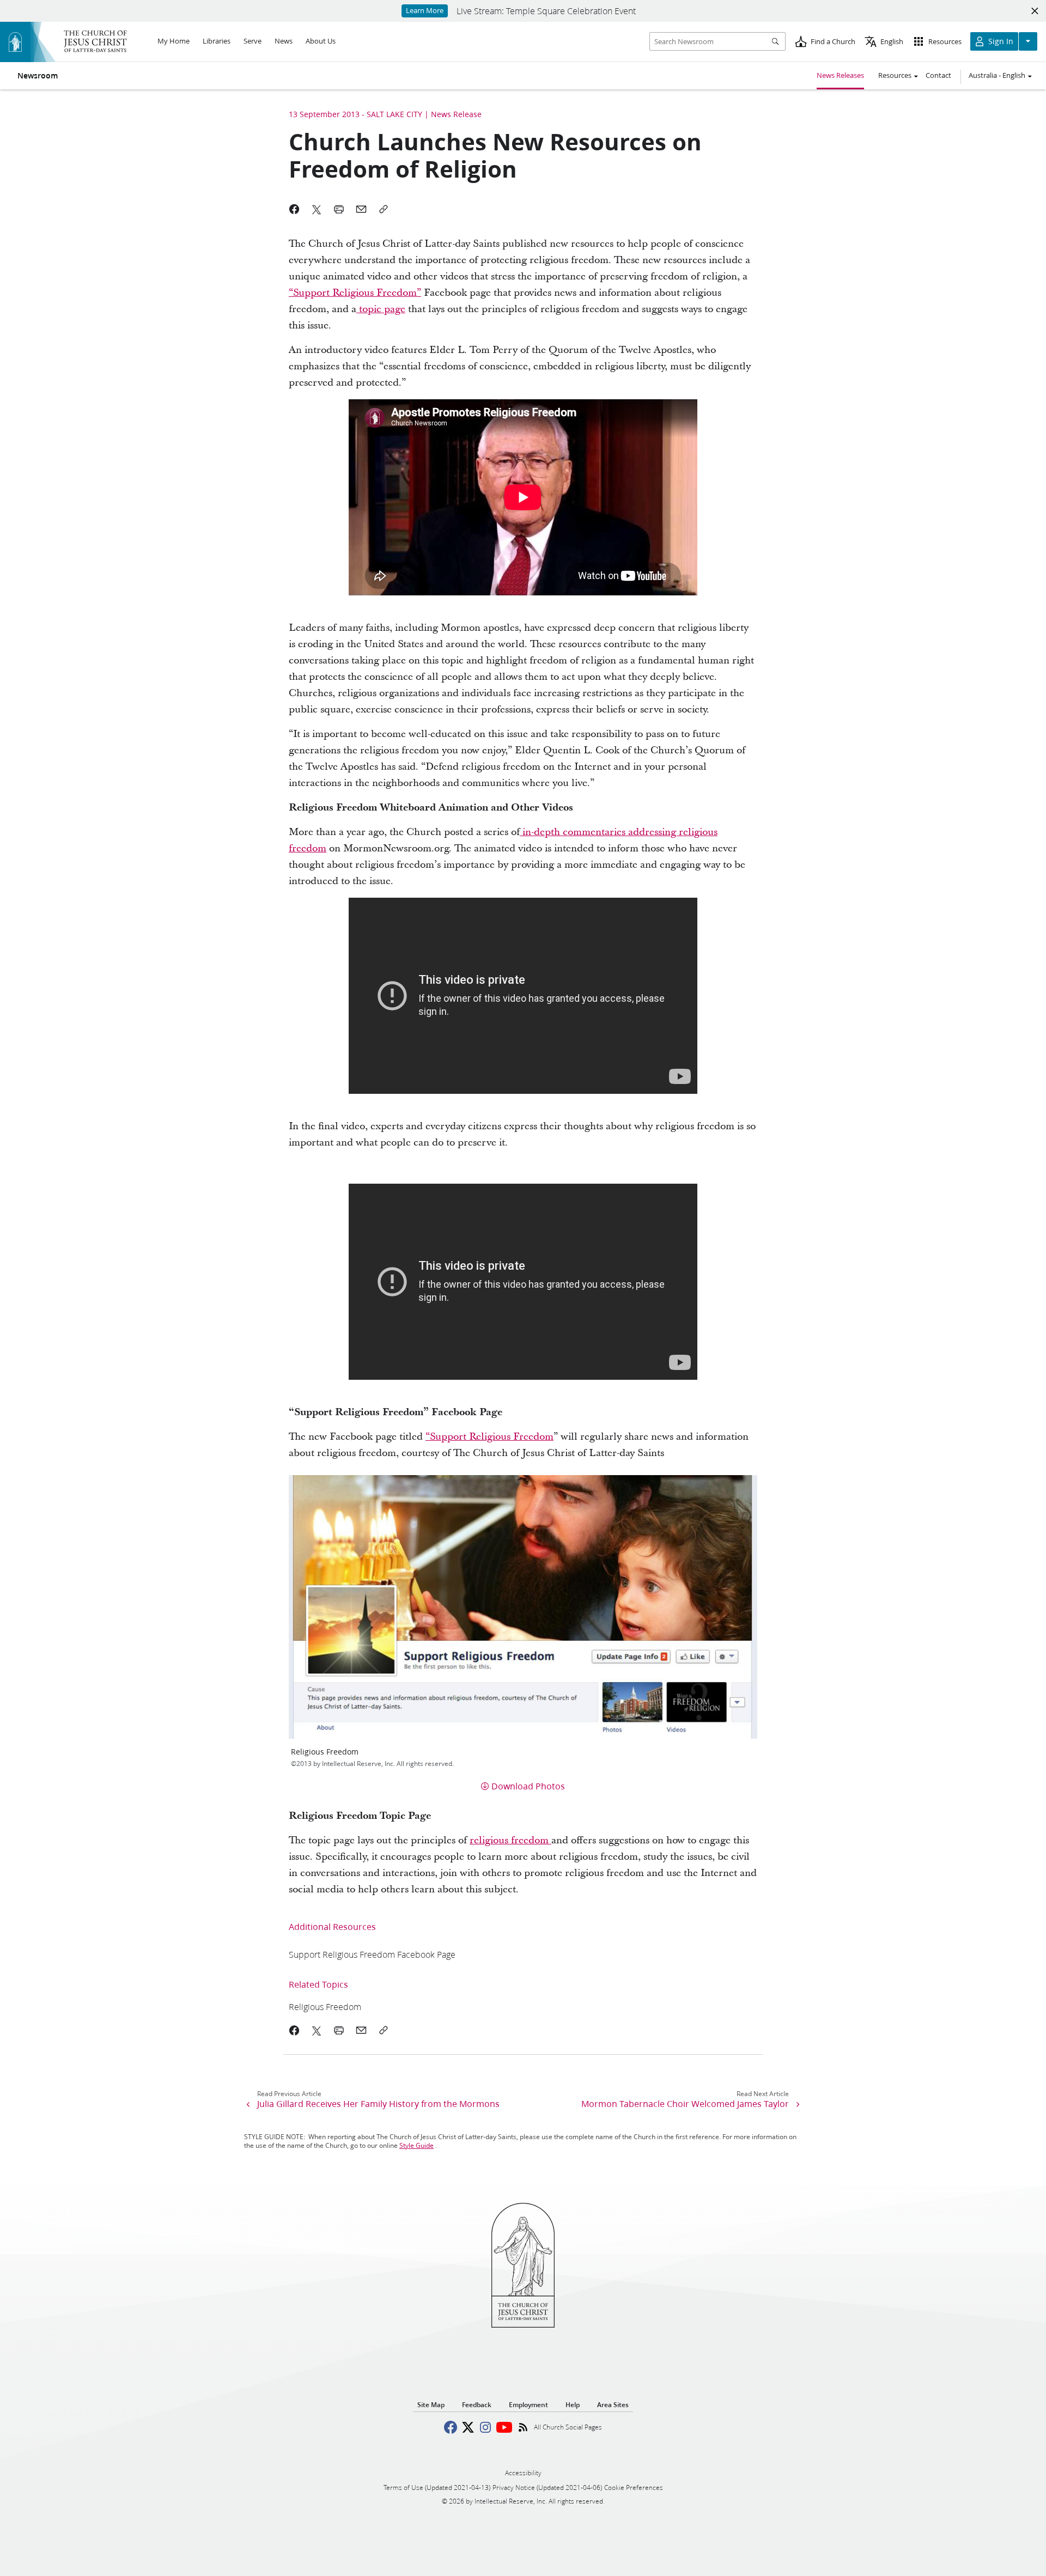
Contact (938, 75)
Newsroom (38, 76)
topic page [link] (381, 309)
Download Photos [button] (528, 1786)
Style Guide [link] (416, 2145)
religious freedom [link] (510, 1840)
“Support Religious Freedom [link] (489, 1437)
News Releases (840, 75)
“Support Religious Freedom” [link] (355, 293)
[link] (372, 1954)
